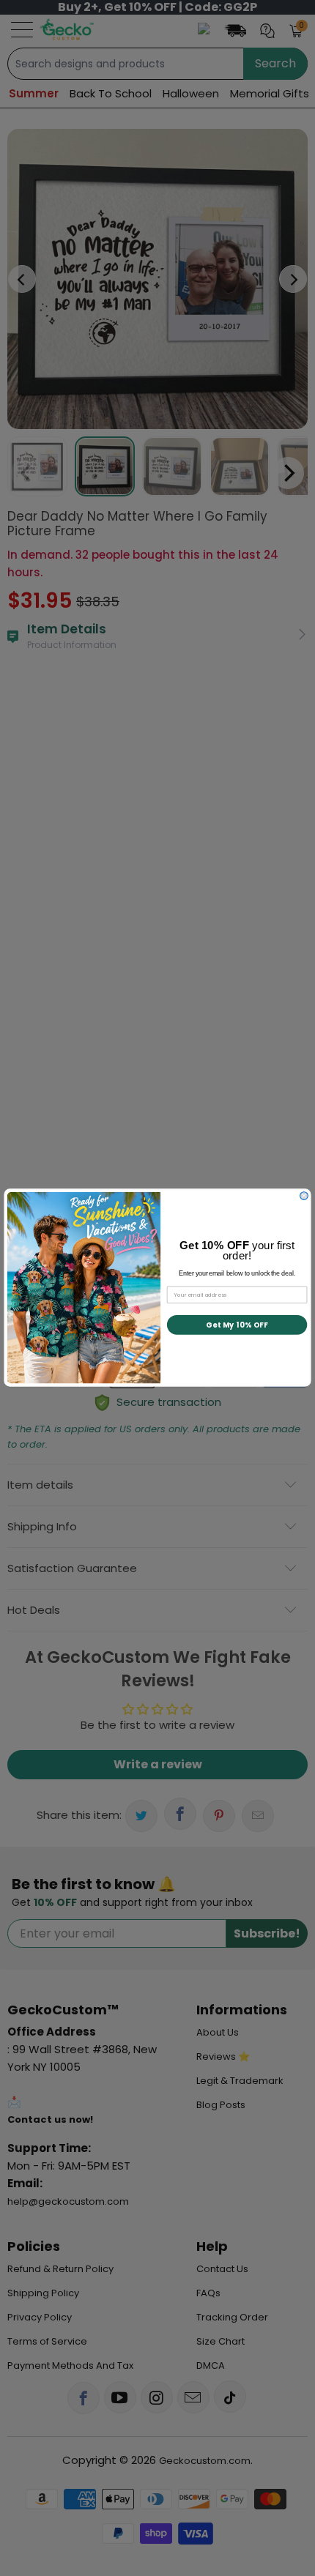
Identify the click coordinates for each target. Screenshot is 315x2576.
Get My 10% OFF (237, 1325)
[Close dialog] (304, 1196)
